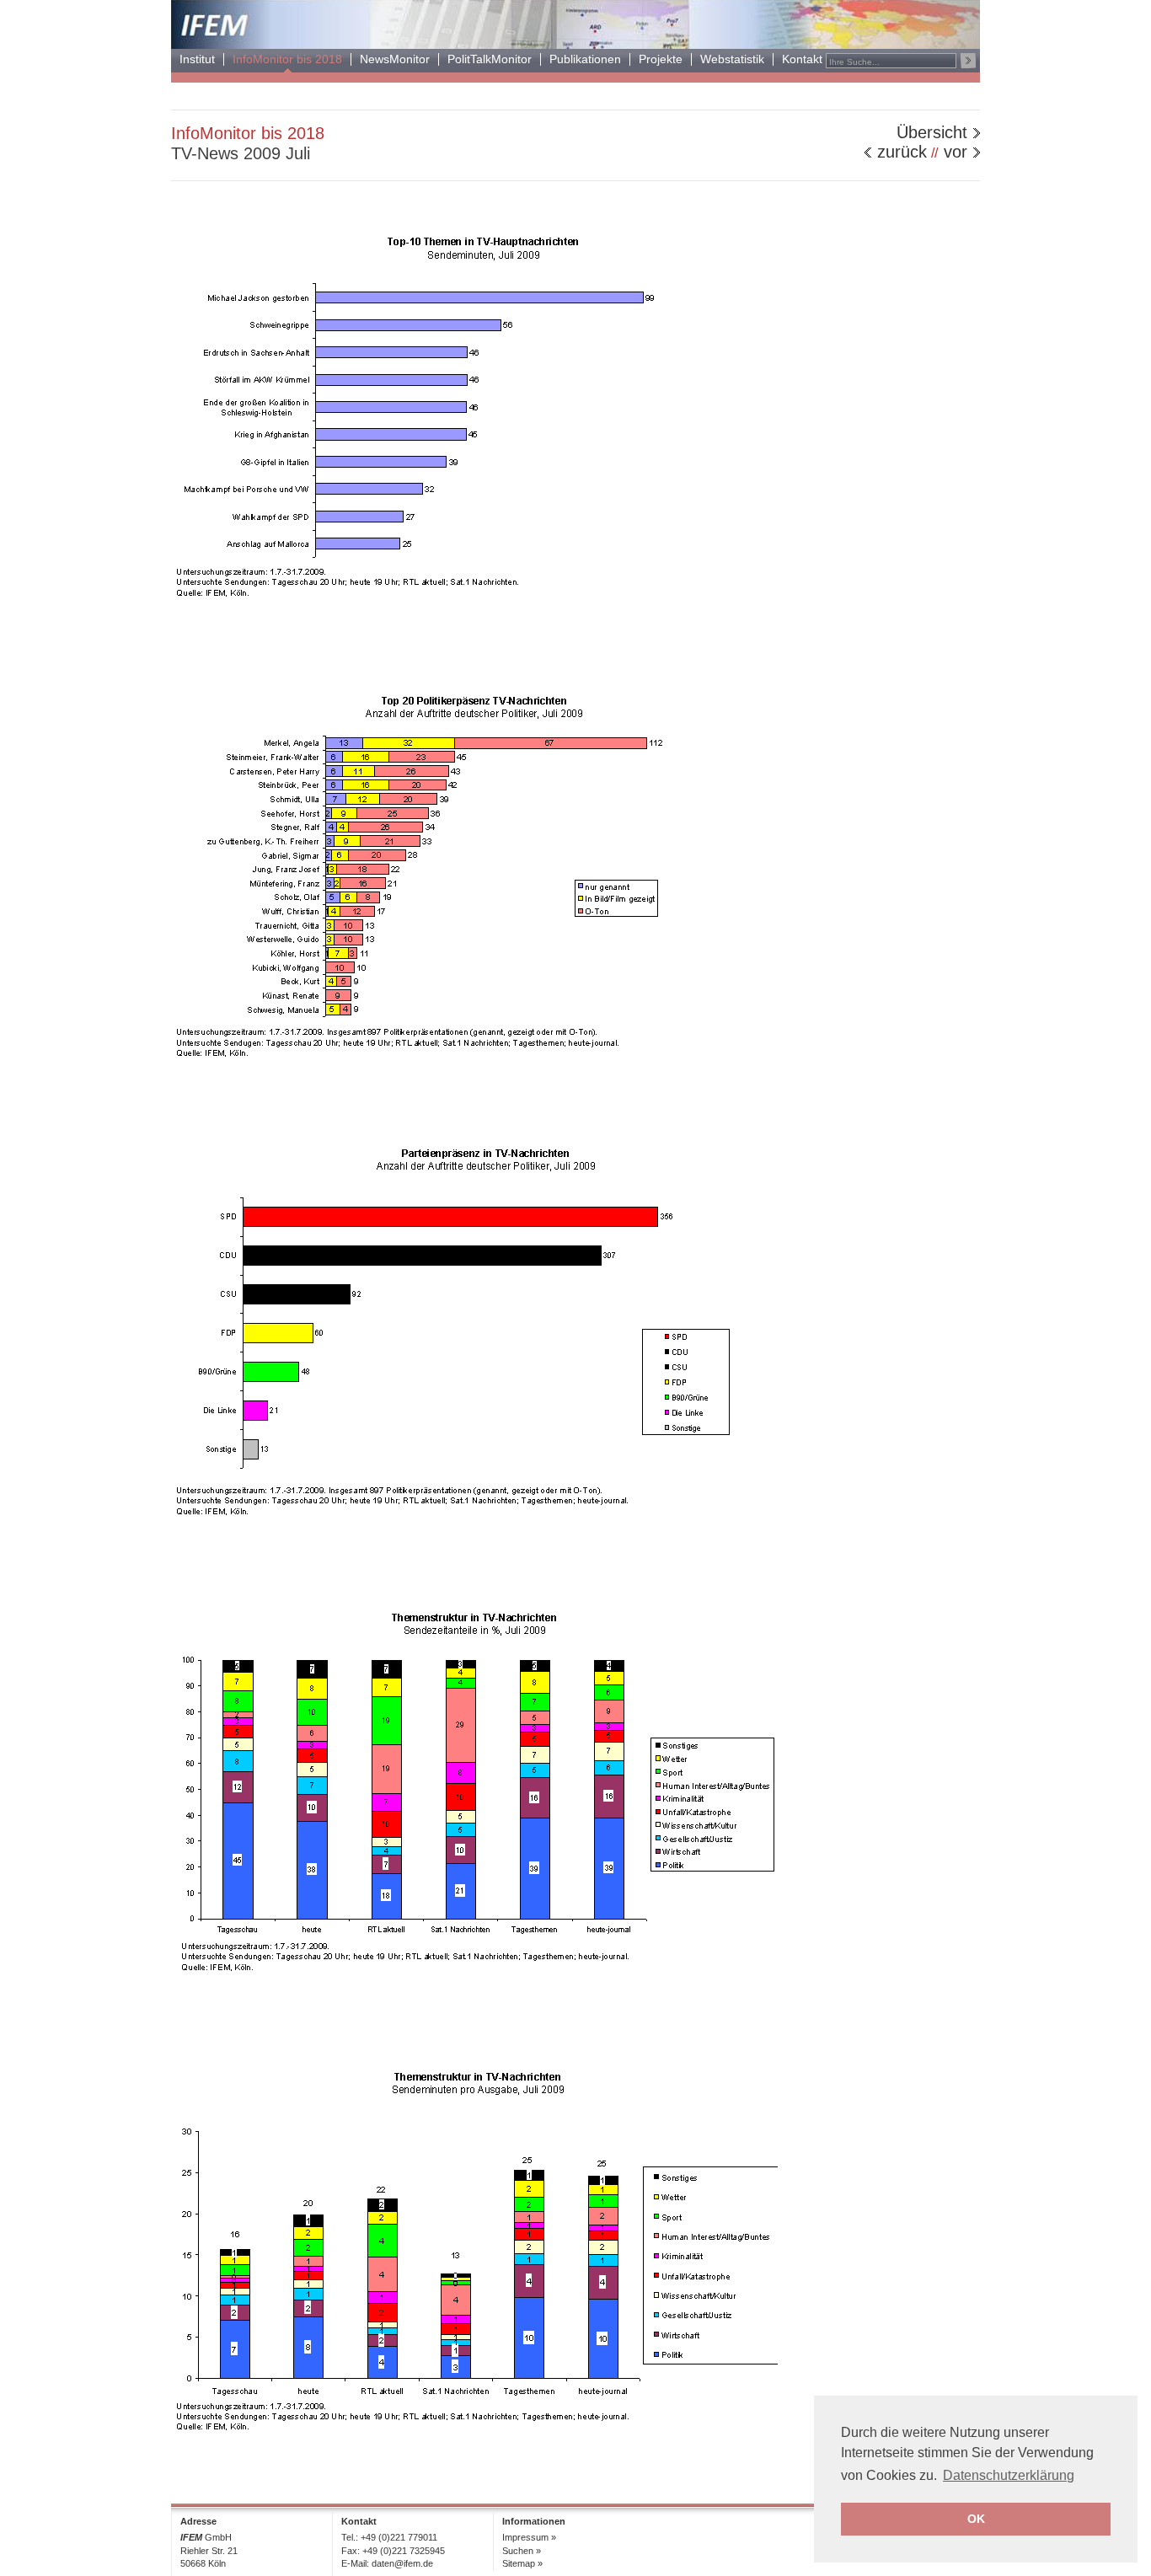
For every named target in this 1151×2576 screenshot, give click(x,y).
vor (956, 152)
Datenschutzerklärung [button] (1009, 2475)
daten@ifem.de (402, 2563)
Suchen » (522, 2551)
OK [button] (976, 2519)
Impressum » (529, 2537)
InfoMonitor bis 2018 (287, 59)
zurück (902, 152)
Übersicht (932, 132)
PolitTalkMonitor (490, 59)
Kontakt (802, 59)
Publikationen (585, 59)
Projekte (661, 59)
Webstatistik (732, 59)
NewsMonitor (395, 59)
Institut (197, 59)
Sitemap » (522, 2563)
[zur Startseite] (575, 44)
